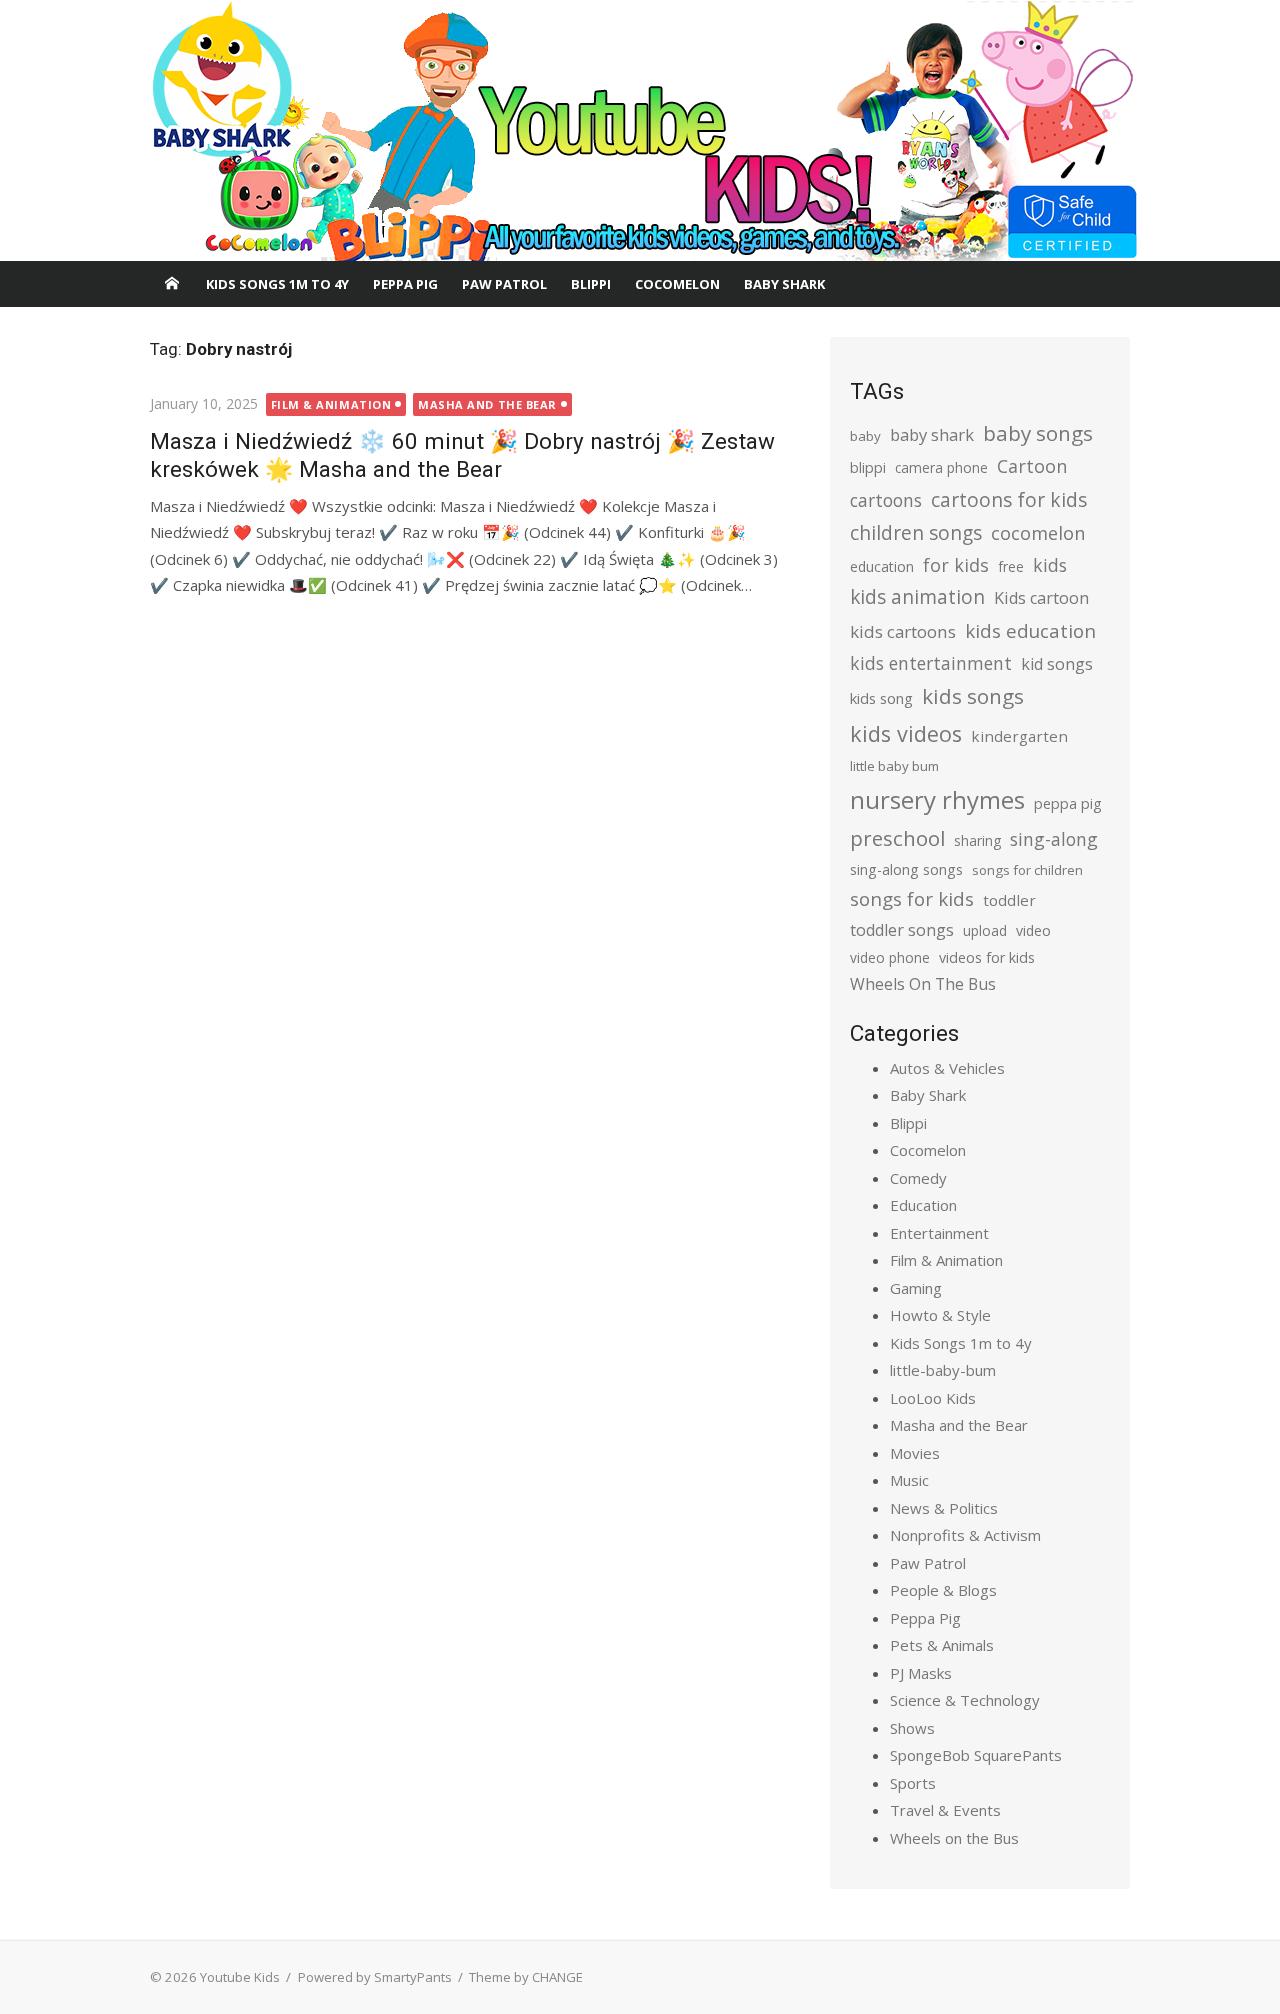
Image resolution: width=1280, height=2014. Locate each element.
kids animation (917, 597)
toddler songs (902, 930)
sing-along (1054, 839)
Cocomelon (677, 284)
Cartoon (1032, 466)
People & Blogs (943, 1590)
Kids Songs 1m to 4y (277, 284)
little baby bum (894, 766)
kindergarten (1019, 736)
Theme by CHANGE (526, 1977)
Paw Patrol (504, 284)
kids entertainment (931, 663)
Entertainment (939, 1233)
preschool (897, 838)
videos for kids (987, 957)
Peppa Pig (405, 284)
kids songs (973, 696)
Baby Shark (784, 284)
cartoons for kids (1009, 499)
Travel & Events (945, 1810)
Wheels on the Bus (954, 1838)
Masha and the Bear (487, 404)
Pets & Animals (942, 1645)
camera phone (941, 467)
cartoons (886, 500)
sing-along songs (906, 869)
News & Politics (944, 1508)
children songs (916, 532)
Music (909, 1480)
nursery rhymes (937, 799)
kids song (881, 698)
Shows (912, 1728)
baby (865, 436)
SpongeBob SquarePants (976, 1755)
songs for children (1027, 870)
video (1033, 930)
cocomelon (1038, 532)
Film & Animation (331, 404)
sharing (977, 840)
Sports (913, 1783)
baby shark (932, 434)
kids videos (906, 733)
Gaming (916, 1288)
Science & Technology (965, 1700)
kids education (1030, 630)
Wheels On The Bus (923, 984)
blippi (868, 467)
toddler (1009, 900)
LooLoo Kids (933, 1398)
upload (985, 930)
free (1011, 566)
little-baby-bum (943, 1370)
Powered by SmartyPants (375, 1977)
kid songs (1057, 664)
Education (923, 1205)
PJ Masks (921, 1673)
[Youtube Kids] (640, 131)
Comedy (918, 1178)
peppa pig (1068, 803)
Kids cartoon (1041, 598)
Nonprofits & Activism (965, 1535)
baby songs (1038, 433)
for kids (956, 565)
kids (1050, 565)
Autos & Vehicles (947, 1068)
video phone (890, 957)
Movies (915, 1453)
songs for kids (912, 898)
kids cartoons (903, 631)
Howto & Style (940, 1315)
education (882, 566)
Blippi (591, 284)
